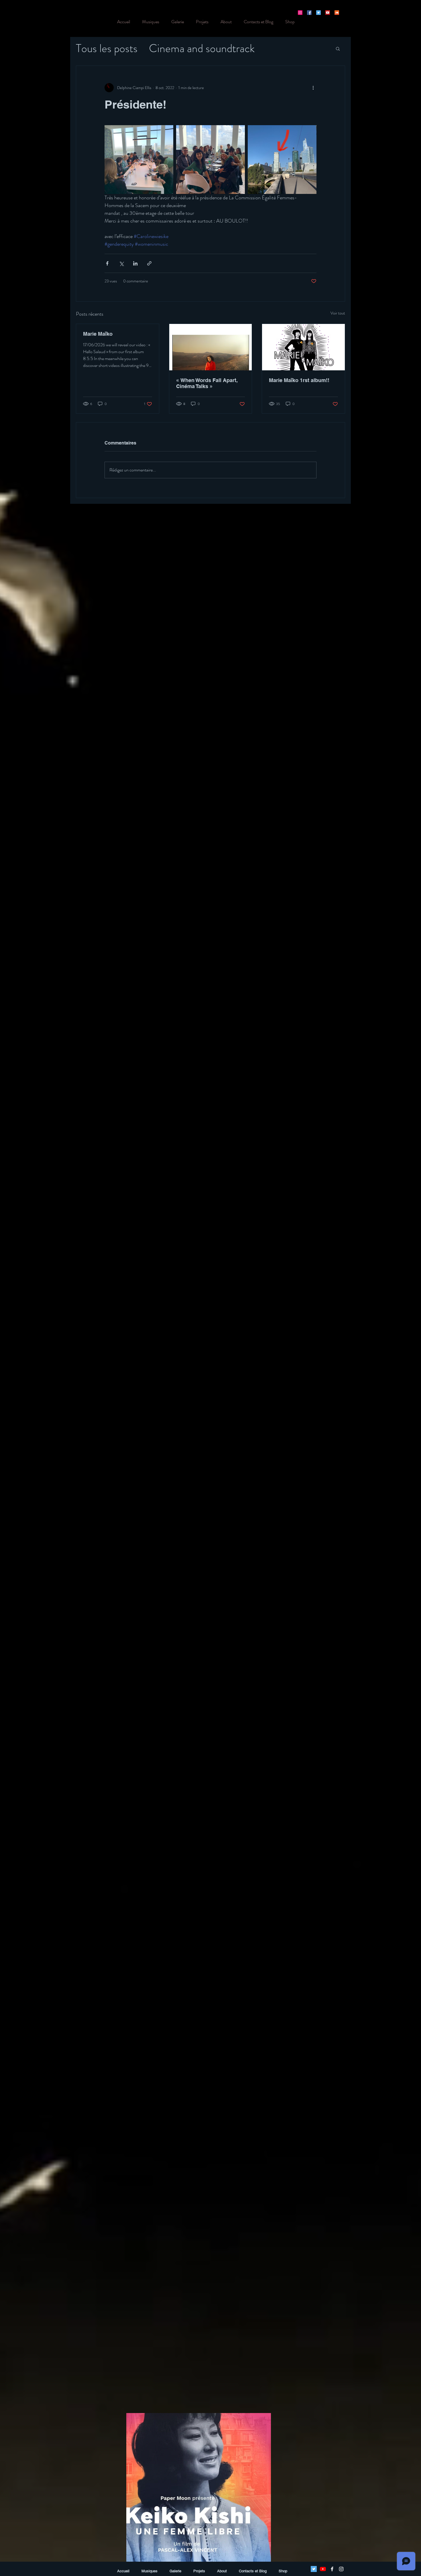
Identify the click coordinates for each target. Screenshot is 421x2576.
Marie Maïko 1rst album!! (299, 380)
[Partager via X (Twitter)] (121, 263)
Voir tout (338, 313)
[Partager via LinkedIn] (135, 263)
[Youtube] (323, 2569)
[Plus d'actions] (313, 88)
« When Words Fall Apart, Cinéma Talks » (207, 383)
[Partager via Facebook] (107, 263)
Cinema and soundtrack (202, 48)
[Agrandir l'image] (139, 160)
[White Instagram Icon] (341, 2569)
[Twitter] (318, 13)
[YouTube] (328, 13)
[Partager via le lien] (149, 263)
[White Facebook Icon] (332, 2569)
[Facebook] (309, 13)
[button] (338, 48)
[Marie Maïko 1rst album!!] (303, 347)
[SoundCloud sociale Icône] (337, 13)
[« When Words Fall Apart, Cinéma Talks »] (211, 347)
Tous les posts (107, 48)
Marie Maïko (98, 334)
